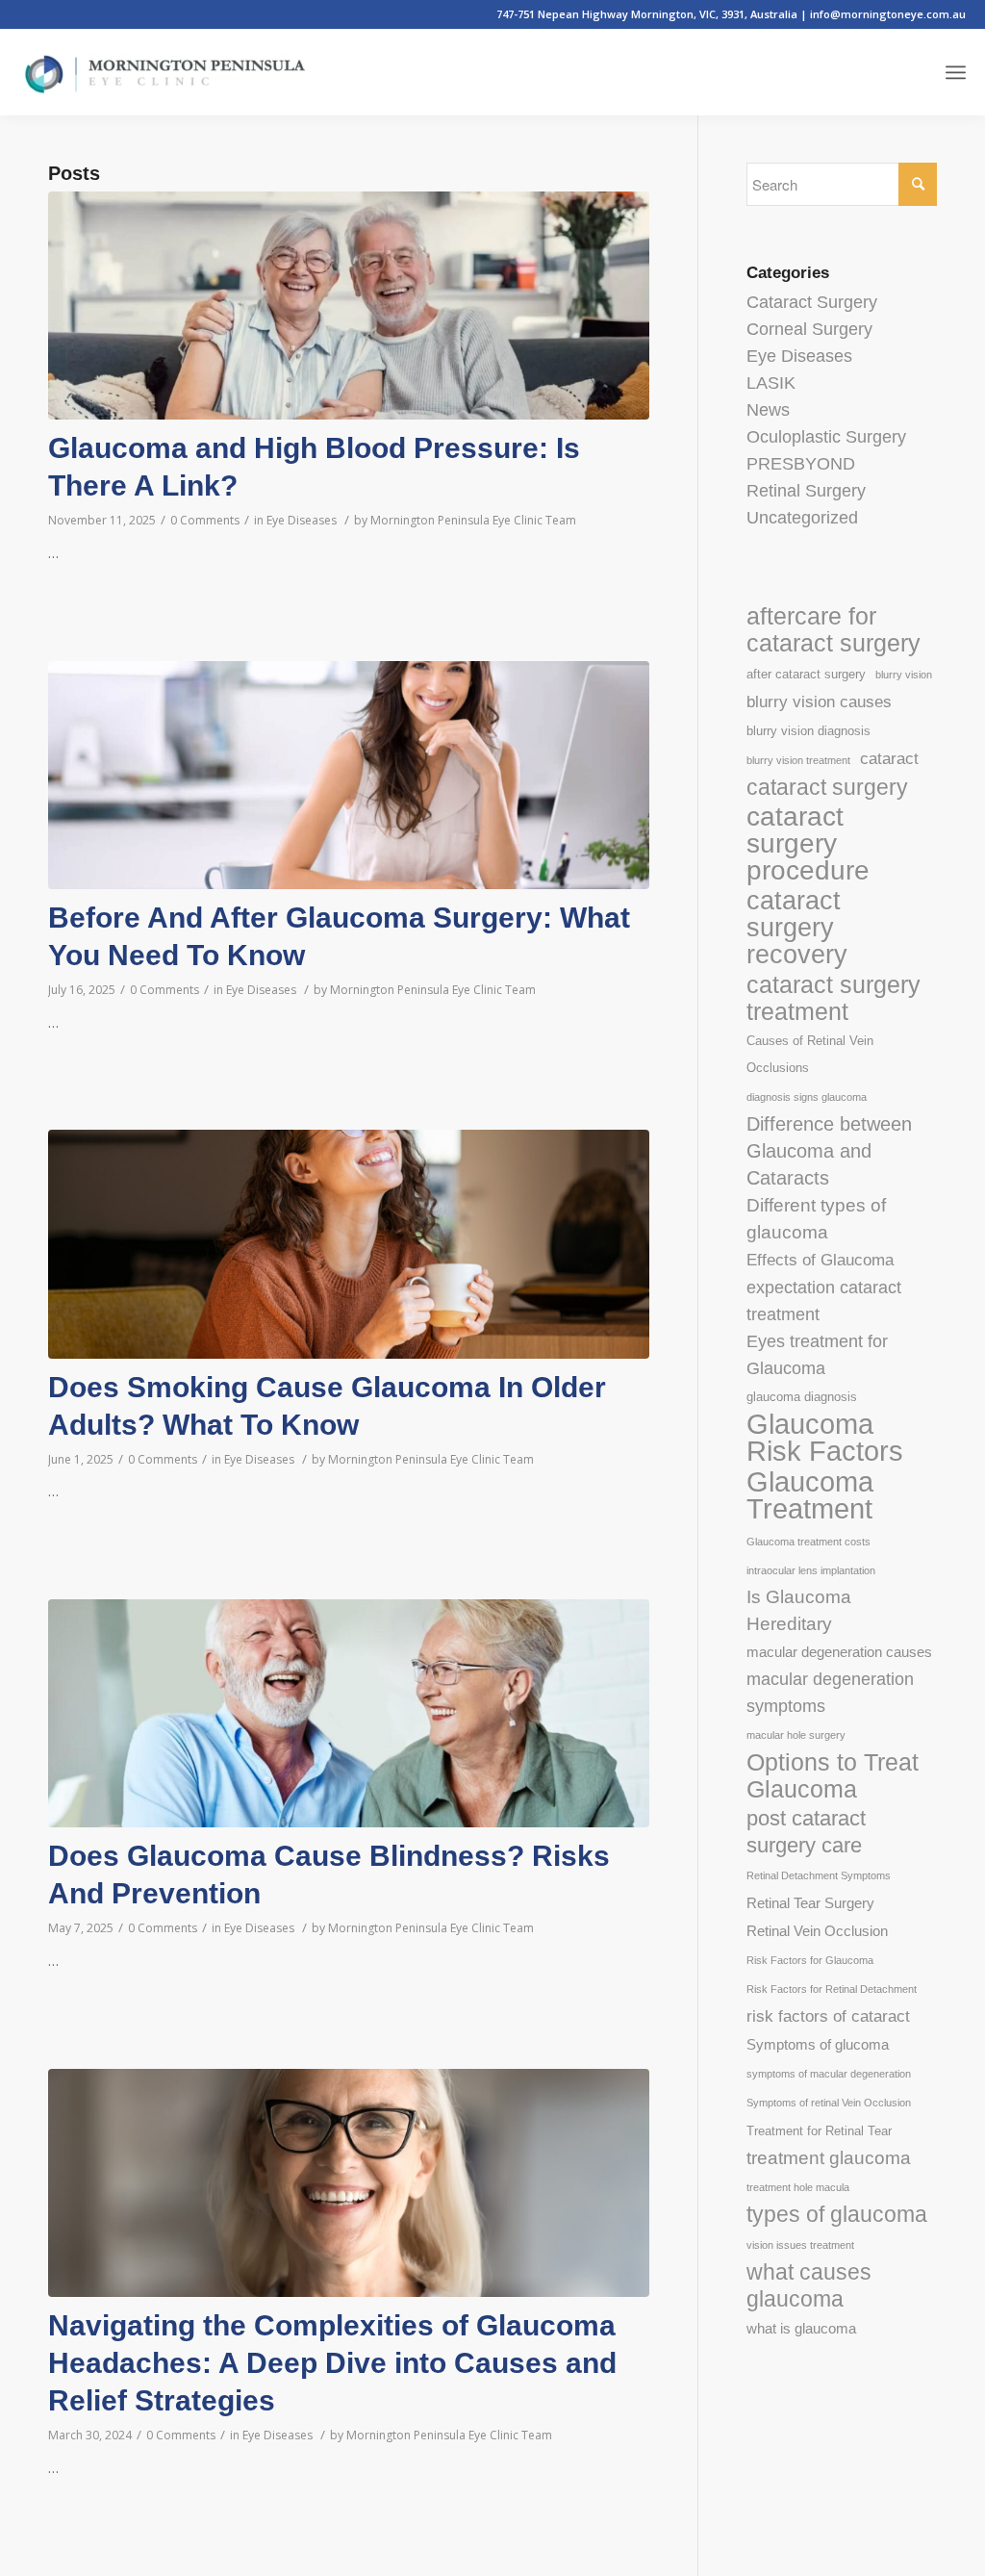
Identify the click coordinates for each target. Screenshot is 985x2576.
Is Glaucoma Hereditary (799, 1610)
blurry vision (904, 675)
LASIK (771, 383)
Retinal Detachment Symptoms (819, 1875)
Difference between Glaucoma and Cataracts (829, 1151)
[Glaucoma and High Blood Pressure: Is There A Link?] (349, 306)
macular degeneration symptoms (830, 1693)
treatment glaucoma (829, 2158)
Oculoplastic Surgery (826, 437)
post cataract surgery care (806, 1832)
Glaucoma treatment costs (808, 1542)
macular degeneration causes (839, 1652)
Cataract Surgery (812, 302)
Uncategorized (802, 518)
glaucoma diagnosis (802, 1397)
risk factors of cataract (828, 2016)
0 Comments (205, 520)
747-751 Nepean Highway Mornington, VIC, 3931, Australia (648, 14)
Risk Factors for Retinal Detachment (832, 1989)
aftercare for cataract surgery (833, 630)
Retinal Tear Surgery (810, 1903)
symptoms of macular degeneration (829, 2074)
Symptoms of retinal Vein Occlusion (829, 2103)
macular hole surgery (796, 1735)
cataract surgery (827, 787)
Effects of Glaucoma (820, 1260)
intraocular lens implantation (811, 1570)
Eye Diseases (302, 520)
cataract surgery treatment (833, 998)
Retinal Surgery (806, 491)
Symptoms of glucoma (818, 2044)
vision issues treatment (800, 2245)
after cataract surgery (806, 674)
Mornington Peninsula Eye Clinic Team (473, 520)
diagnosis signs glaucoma (807, 1097)
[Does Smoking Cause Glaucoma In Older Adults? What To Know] (349, 1244)
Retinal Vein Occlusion (817, 1931)
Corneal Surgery (809, 329)
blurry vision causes (819, 702)
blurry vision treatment (798, 760)
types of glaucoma (837, 2214)
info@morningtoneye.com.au (888, 14)
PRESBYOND (801, 464)
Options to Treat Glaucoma (833, 1775)
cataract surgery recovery (797, 928)
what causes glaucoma (809, 2285)
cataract (889, 759)
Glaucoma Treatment (810, 1495)
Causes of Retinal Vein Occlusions (810, 1054)
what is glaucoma (801, 2328)
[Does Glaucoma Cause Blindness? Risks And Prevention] (349, 1713)
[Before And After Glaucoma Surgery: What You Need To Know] (349, 775)
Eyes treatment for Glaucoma (817, 1355)
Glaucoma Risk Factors (825, 1438)
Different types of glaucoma (816, 1219)
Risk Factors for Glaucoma (810, 1960)
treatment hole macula (798, 2187)
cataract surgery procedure (808, 843)
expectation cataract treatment (824, 1301)
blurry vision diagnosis (808, 731)
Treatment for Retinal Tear (819, 2131)
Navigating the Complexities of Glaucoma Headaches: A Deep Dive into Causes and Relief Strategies (332, 2363)
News (768, 410)
